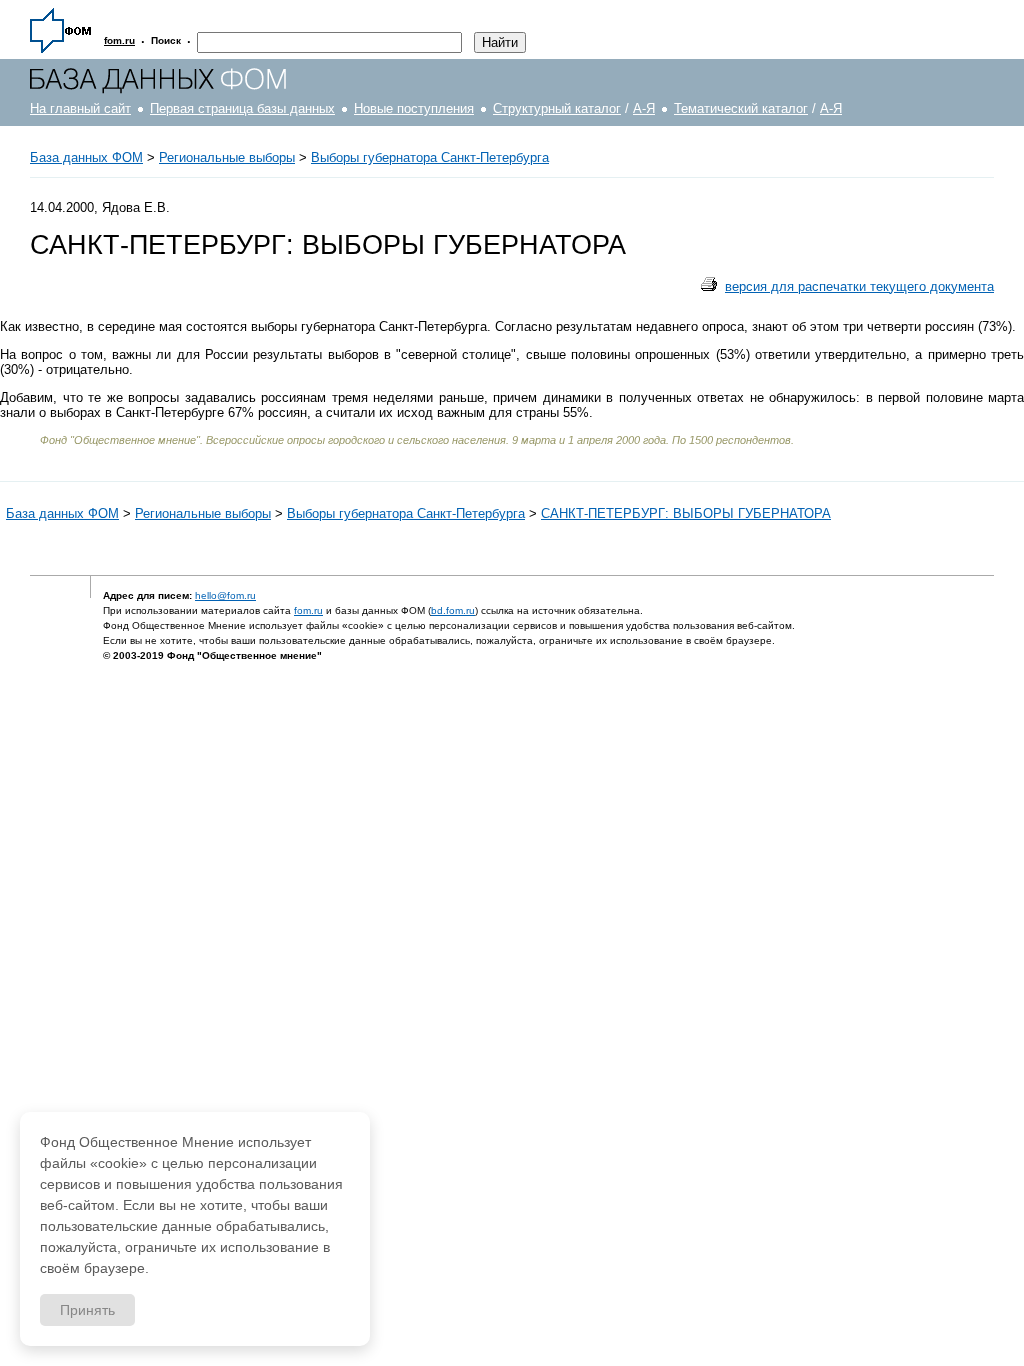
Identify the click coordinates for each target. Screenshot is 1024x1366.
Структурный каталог (557, 108)
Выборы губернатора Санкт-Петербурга (430, 157)
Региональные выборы (227, 157)
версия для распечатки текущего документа (859, 286)
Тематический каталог (741, 108)
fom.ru (308, 610)
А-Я (644, 108)
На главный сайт (80, 108)
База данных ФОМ (86, 157)
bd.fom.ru (453, 610)
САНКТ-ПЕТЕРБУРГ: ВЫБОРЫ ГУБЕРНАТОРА (686, 513)
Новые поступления (414, 108)
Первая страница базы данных (242, 108)
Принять (87, 1310)
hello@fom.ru (225, 595)
